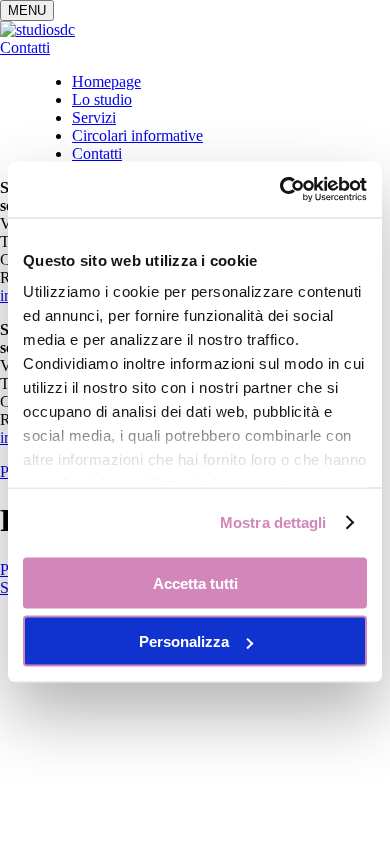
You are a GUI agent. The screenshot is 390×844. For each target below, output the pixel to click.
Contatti (25, 47)
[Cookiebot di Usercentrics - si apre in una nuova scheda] (280, 190)
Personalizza (184, 641)
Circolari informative (137, 135)
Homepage (106, 81)
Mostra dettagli (273, 522)
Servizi (94, 117)
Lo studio (102, 99)
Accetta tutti (195, 582)
